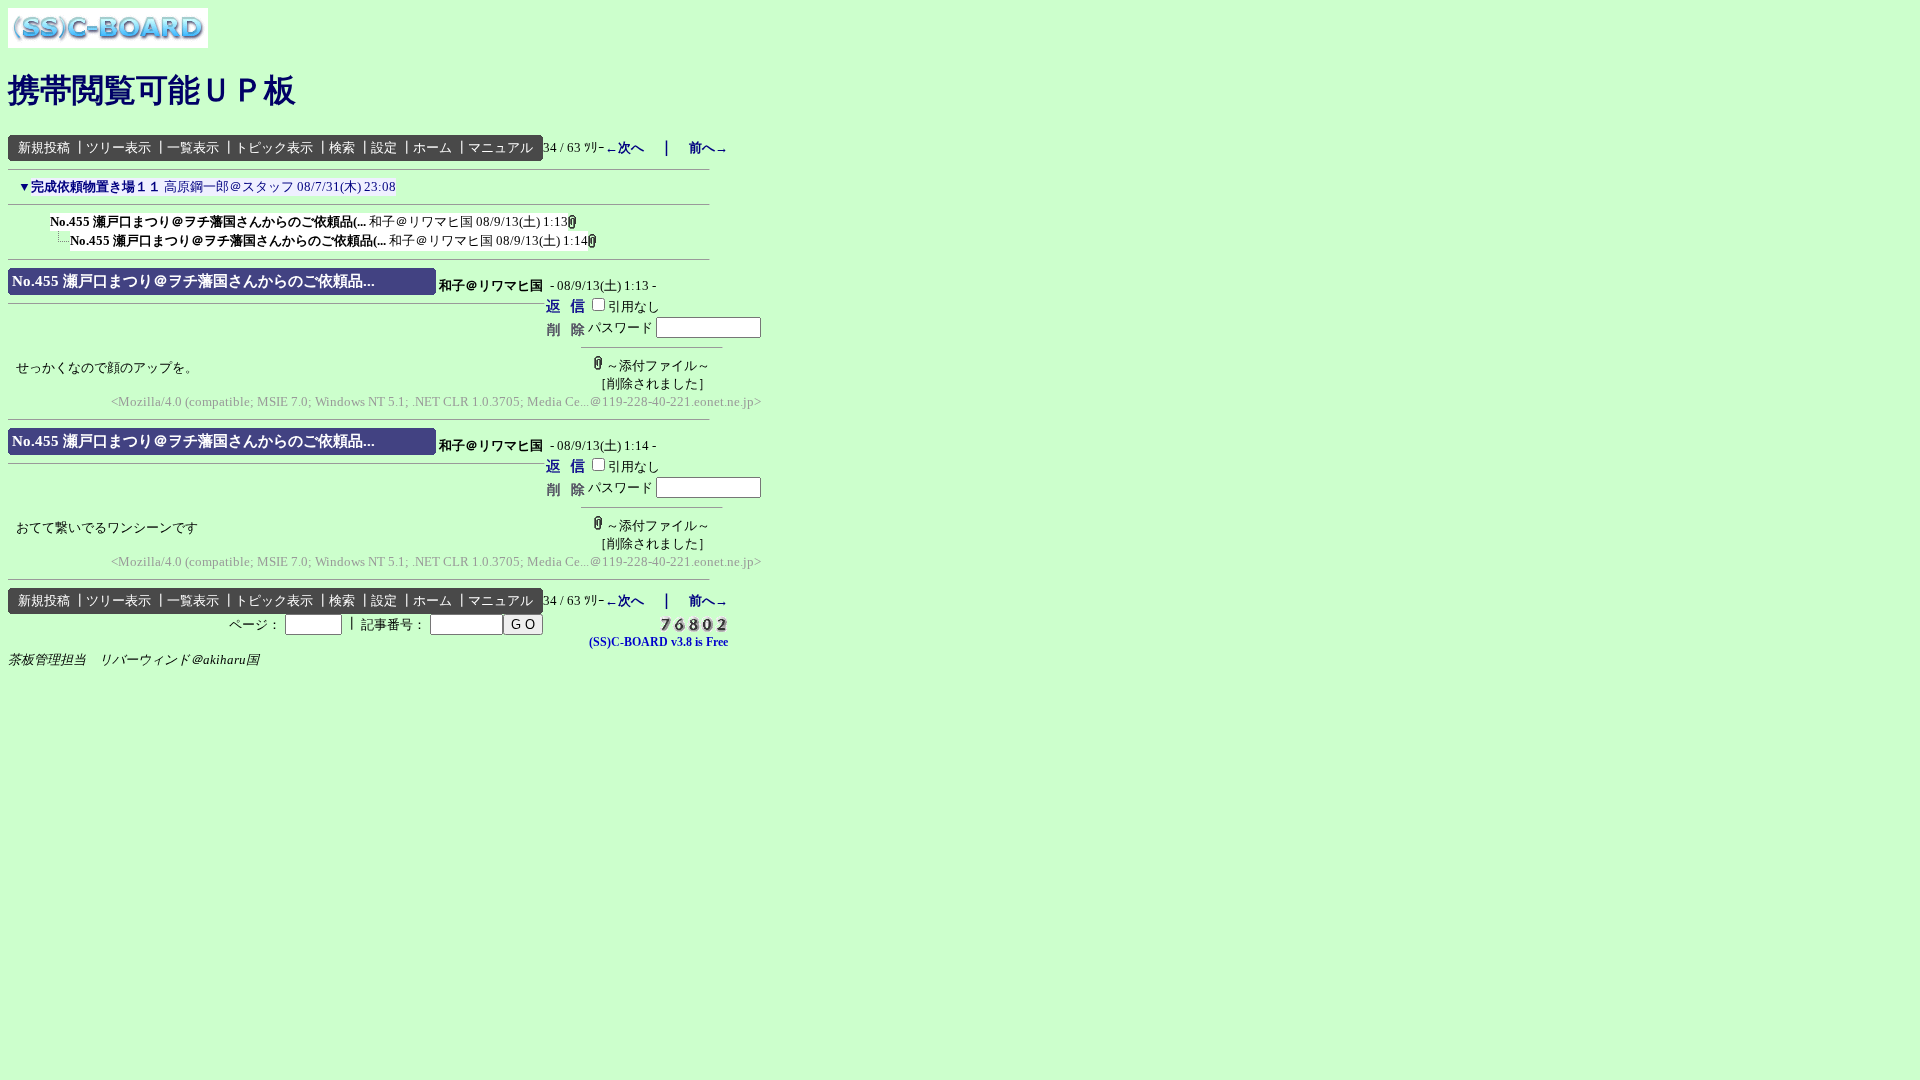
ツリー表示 (118, 147)
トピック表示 (274, 147)
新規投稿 (44, 147)
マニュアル (500, 147)
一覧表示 (193, 147)
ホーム (432, 147)
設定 (384, 147)
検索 (342, 147)
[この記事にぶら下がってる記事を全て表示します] (40, 218)
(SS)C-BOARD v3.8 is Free (658, 642)
